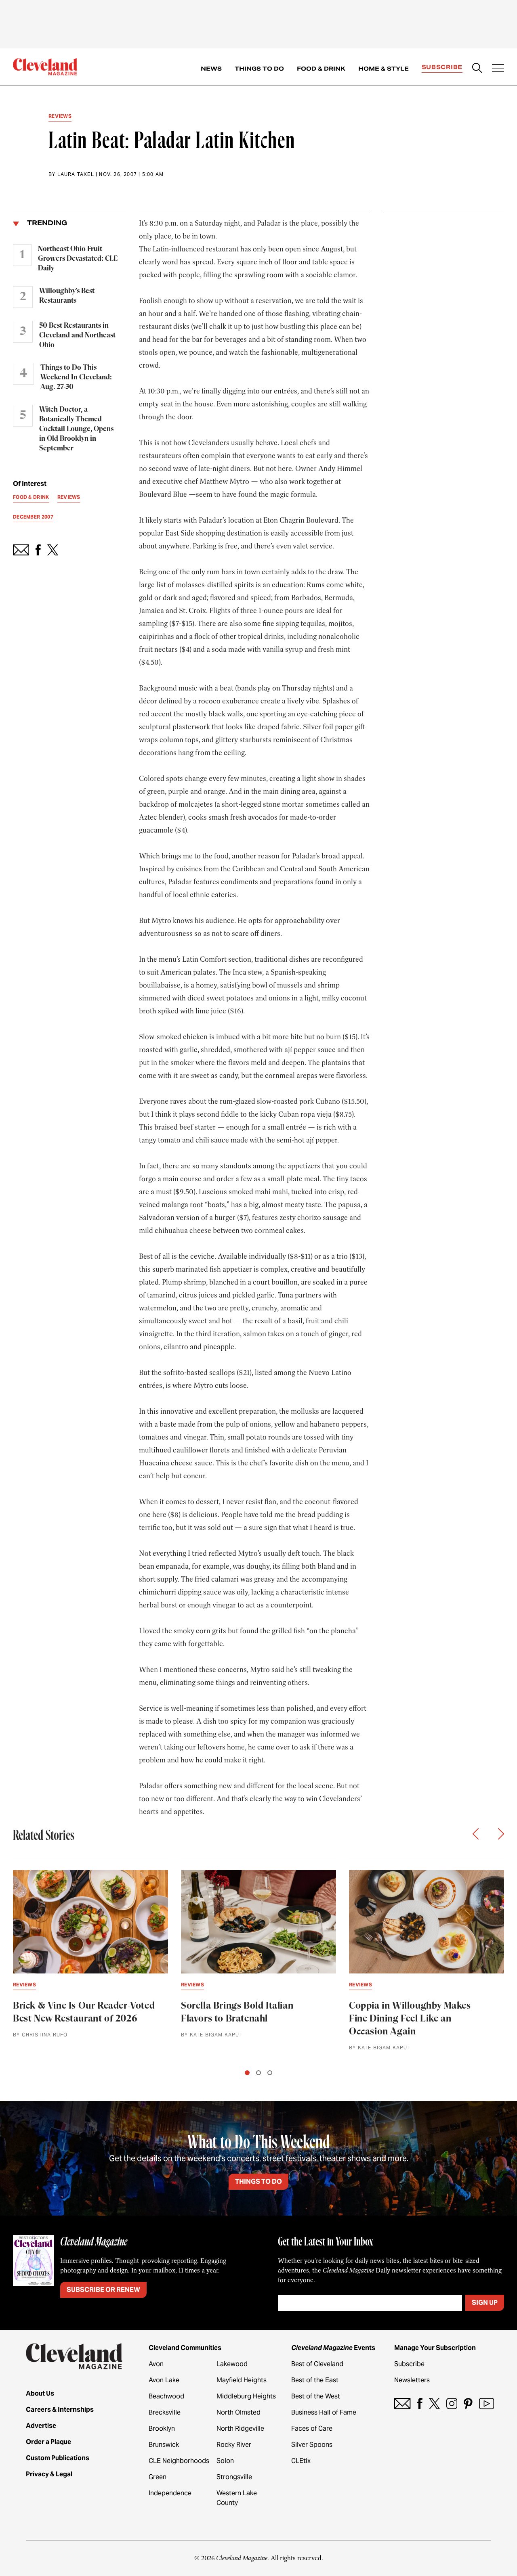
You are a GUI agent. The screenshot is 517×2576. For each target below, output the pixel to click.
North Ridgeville (240, 2428)
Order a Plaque (48, 2442)
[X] (434, 2403)
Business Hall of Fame (324, 2412)
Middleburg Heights (246, 2396)
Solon (225, 2461)
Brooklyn (162, 2428)
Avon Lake (164, 2380)
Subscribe (442, 67)
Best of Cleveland (317, 2364)
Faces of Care (312, 2428)
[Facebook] (420, 2403)
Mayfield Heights (242, 2380)
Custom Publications (58, 2458)
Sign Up (485, 2303)
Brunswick (164, 2445)
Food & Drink (321, 69)
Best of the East (315, 2380)
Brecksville (165, 2412)
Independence (170, 2493)
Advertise (41, 2426)
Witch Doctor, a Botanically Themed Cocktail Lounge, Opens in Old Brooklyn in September (76, 429)
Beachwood (166, 2396)
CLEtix (301, 2461)
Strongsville (234, 2477)
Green (158, 2477)
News (211, 69)
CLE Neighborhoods (179, 2461)
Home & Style (384, 69)
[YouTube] (487, 2403)
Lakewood (232, 2364)
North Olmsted (239, 2412)
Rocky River (234, 2445)
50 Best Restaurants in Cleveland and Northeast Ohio (77, 335)
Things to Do (259, 69)
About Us (40, 2393)
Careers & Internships (60, 2410)
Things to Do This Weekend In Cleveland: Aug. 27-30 (76, 377)
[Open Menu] (498, 69)
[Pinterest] (468, 2403)
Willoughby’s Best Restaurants (67, 296)
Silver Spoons (312, 2445)
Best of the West (316, 2396)
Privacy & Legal (49, 2474)
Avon (156, 2364)
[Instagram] (452, 2403)
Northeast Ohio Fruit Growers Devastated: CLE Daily (78, 259)
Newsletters (412, 2380)
